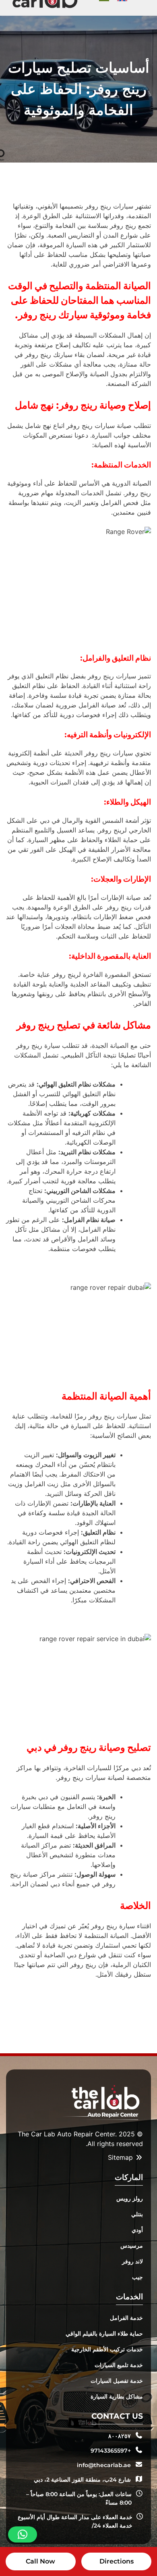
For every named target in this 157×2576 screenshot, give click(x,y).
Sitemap (121, 2157)
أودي (137, 2230)
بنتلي (137, 2214)
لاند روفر (132, 2261)
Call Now (40, 2561)
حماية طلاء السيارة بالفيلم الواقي (104, 2334)
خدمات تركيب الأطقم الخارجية (107, 2349)
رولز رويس (130, 2198)
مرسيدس (132, 2246)
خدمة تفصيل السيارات (117, 2381)
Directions (117, 2561)
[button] (23, 2534)
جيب (137, 2277)
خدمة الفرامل (126, 2318)
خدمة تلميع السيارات (119, 2365)
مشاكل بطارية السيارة (117, 2397)
